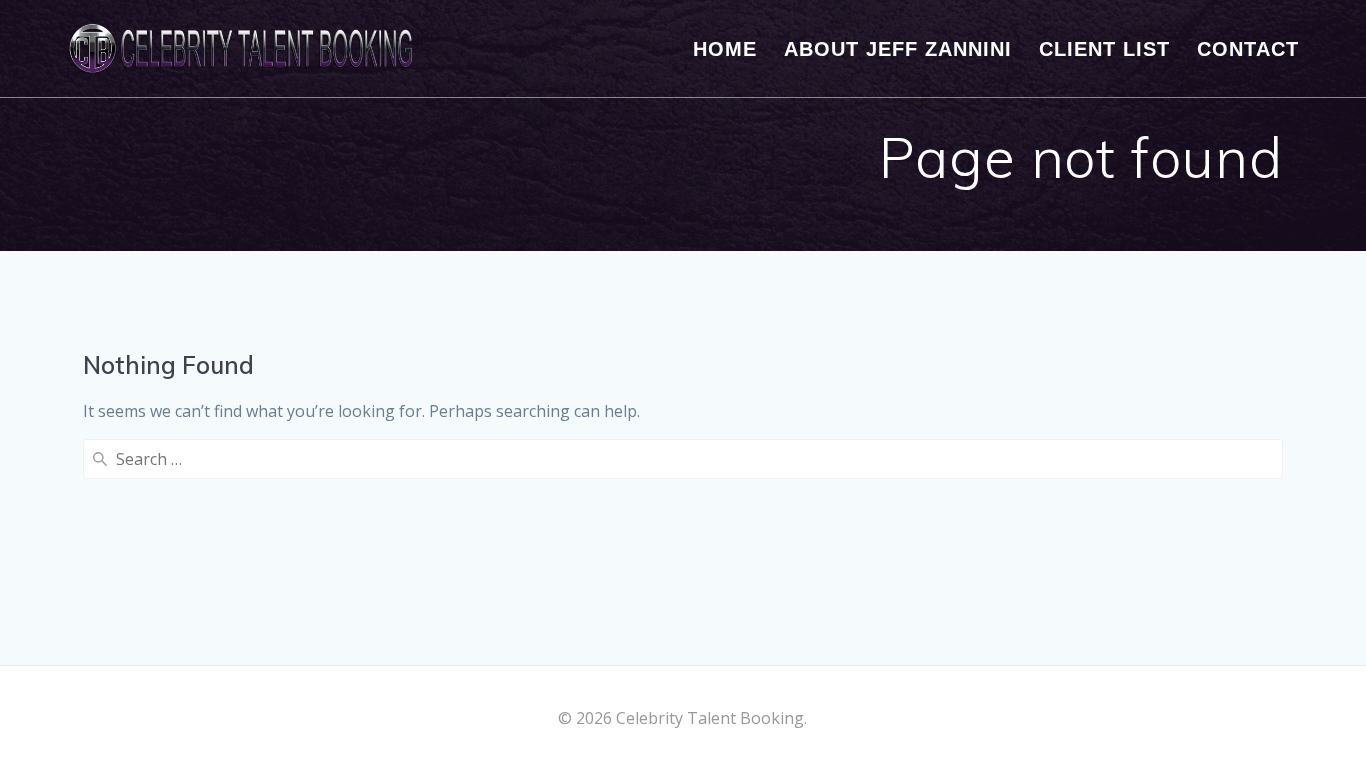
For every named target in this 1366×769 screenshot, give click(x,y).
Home (725, 49)
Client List (1104, 49)
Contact (1248, 49)
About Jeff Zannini (898, 49)
